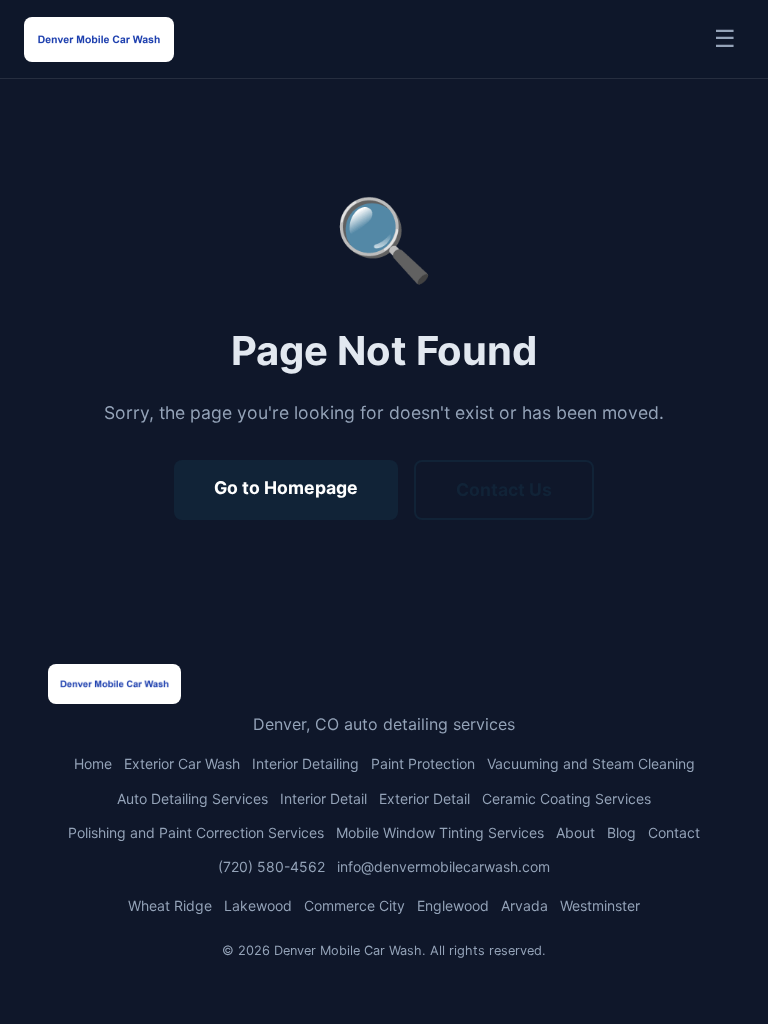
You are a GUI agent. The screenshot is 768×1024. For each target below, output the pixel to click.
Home (93, 763)
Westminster (600, 905)
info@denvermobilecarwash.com (443, 866)
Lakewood (258, 905)
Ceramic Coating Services (566, 798)
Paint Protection (423, 763)
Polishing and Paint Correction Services (196, 832)
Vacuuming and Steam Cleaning (591, 763)
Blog (621, 832)
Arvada (524, 905)
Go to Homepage (286, 487)
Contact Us (504, 489)
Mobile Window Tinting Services (440, 832)
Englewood (453, 905)
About (575, 832)
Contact (674, 832)
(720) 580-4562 (271, 866)
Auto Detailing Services (192, 798)
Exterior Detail (424, 798)
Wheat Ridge (170, 905)
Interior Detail (323, 798)
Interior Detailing (305, 763)
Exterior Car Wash (182, 763)
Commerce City (354, 905)
